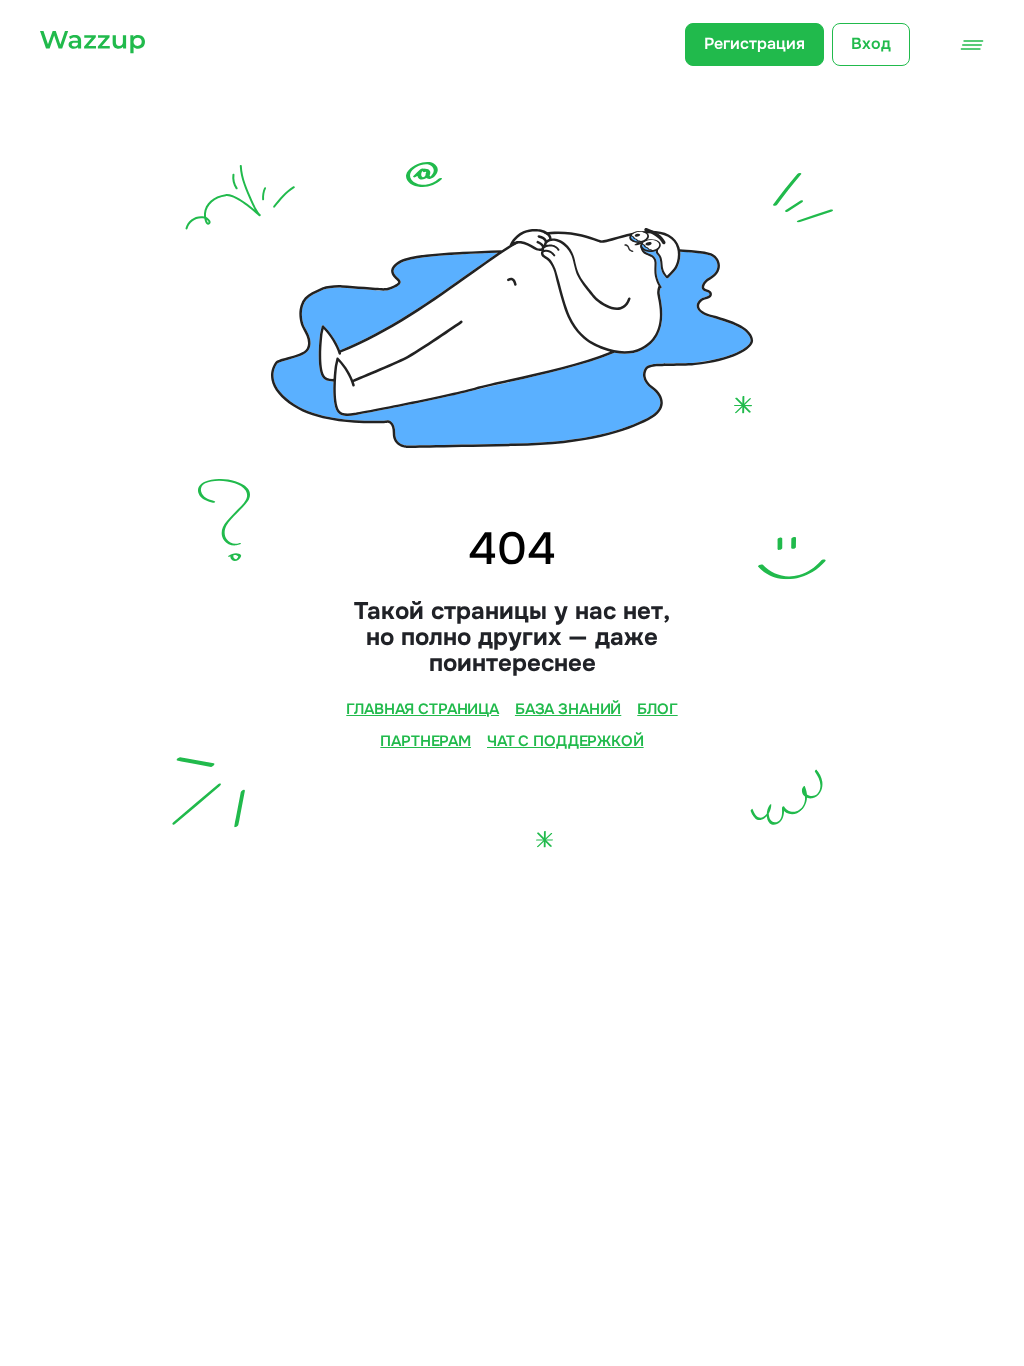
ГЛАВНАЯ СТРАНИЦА (422, 709)
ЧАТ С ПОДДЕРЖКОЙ (565, 741)
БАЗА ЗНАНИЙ (568, 709)
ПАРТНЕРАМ (425, 741)
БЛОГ (657, 709)
